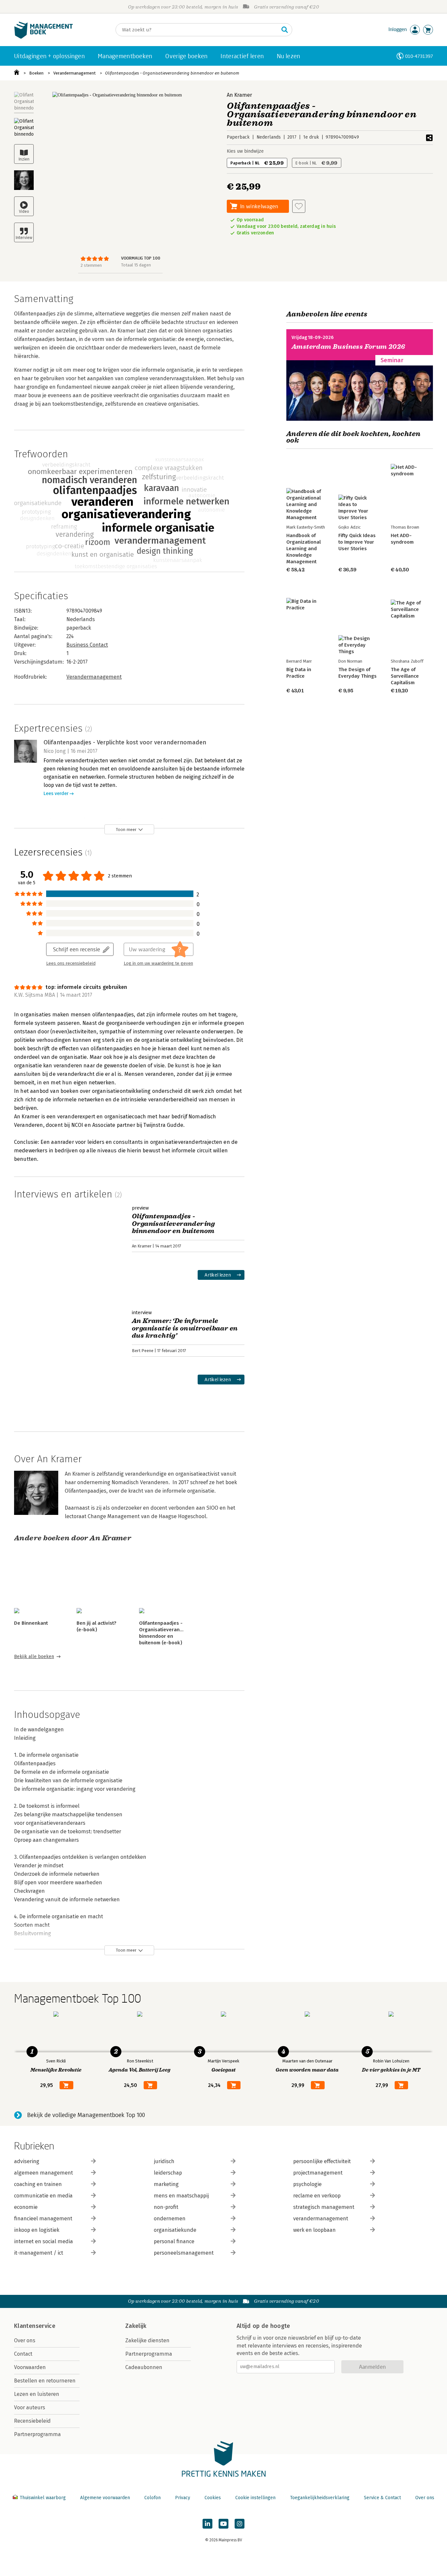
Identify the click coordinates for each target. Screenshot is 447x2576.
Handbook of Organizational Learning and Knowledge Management (304, 549)
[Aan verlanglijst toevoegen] (299, 206)
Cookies (213, 2498)
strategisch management (324, 2207)
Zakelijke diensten (147, 2340)
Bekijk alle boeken (34, 1657)
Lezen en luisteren (37, 2394)
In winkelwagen (259, 206)
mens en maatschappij (181, 2196)
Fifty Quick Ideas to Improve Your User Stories (357, 542)
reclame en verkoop (317, 2196)
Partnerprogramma (37, 2434)
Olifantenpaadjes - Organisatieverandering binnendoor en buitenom (172, 73)
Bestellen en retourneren (45, 2381)
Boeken (36, 73)
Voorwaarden (30, 2367)
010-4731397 (419, 56)
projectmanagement (318, 2173)
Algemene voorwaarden (105, 2498)
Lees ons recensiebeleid (71, 963)
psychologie (307, 2184)
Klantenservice (35, 2326)
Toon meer (126, 830)
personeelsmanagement (184, 2253)
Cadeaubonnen (144, 2367)
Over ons (25, 2340)
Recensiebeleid (32, 2421)
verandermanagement (321, 2219)
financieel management (43, 2219)
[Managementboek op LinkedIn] (207, 2524)
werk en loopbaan (314, 2230)
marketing (166, 2184)
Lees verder (56, 794)
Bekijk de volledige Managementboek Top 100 (86, 2115)
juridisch (164, 2161)
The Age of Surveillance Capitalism (405, 676)
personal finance (174, 2241)
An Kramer (239, 95)
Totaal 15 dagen (136, 265)
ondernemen (170, 2219)
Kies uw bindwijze (245, 151)
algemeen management (44, 2173)
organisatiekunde (175, 2230)
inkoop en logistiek (37, 2230)
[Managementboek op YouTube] (223, 2524)
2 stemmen (91, 265)
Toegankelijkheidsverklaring (320, 2498)
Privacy (183, 2498)
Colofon (152, 2498)
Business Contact (87, 645)
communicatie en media (43, 2196)
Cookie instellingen (255, 2498)
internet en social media (44, 2241)
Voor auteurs (30, 2407)
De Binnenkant (31, 1623)
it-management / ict (39, 2253)
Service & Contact (382, 2498)
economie (26, 2207)
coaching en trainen (38, 2184)
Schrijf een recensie (77, 949)
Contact (23, 2354)
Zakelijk (136, 2326)
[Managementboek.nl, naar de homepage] (44, 37)
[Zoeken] (285, 30)
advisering (27, 2161)
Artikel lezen (218, 1275)
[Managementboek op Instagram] (240, 2524)
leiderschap (168, 2173)
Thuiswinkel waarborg (43, 2498)
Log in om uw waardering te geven (158, 963)
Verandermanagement (74, 73)
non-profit (166, 2207)
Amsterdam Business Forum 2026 (349, 347)
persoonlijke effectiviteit (322, 2161)
